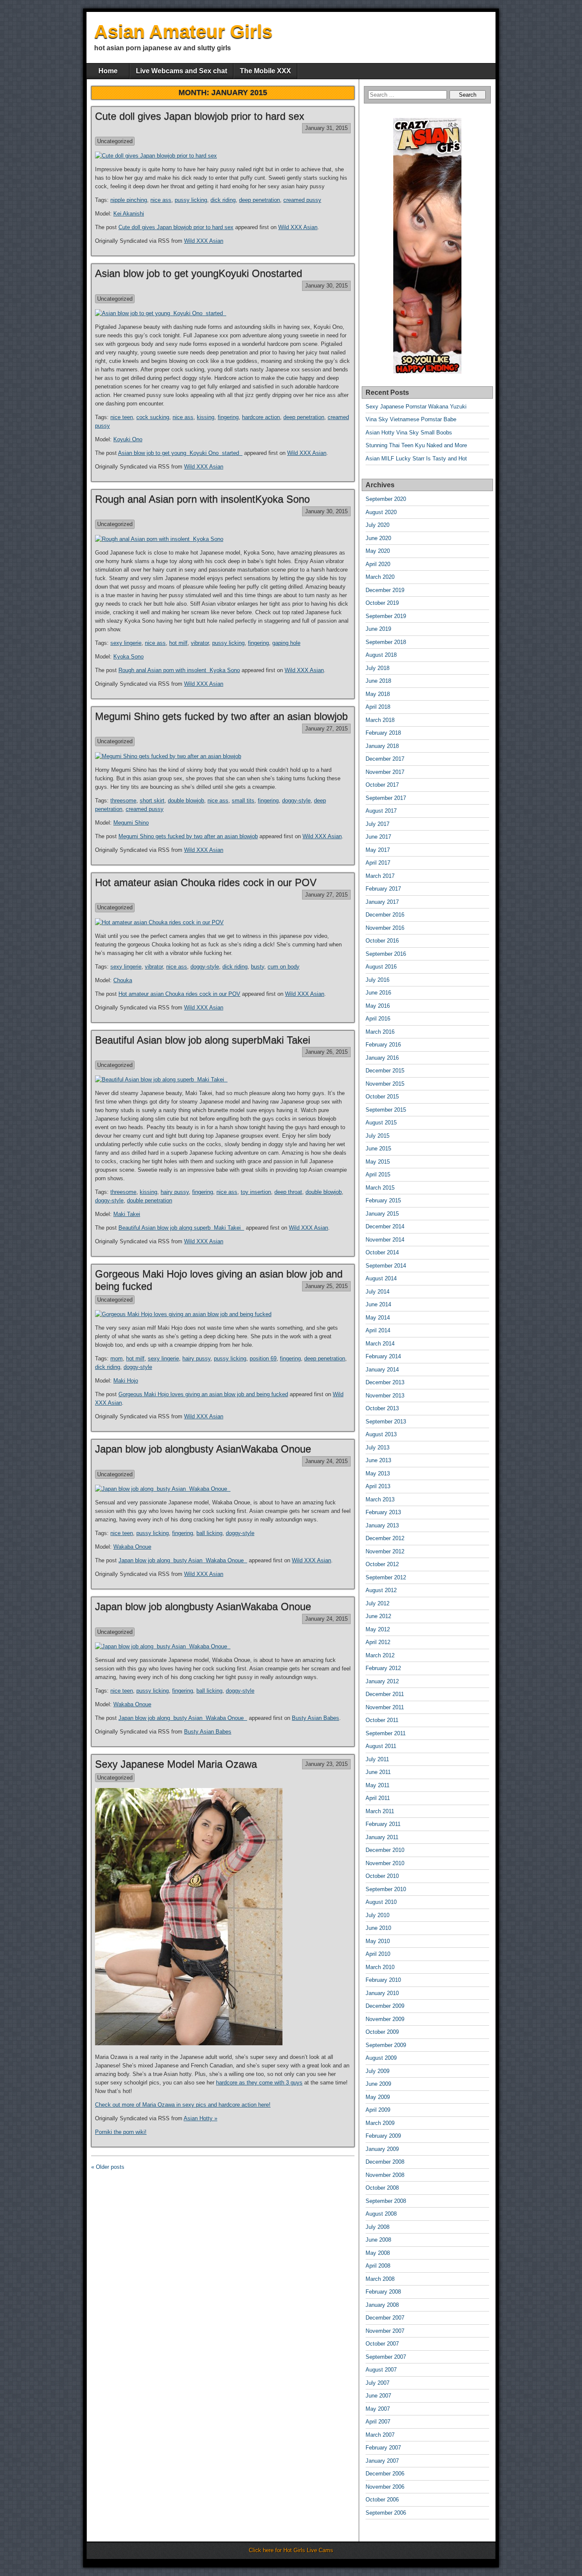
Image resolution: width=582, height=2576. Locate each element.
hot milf (178, 643)
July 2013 (377, 1448)
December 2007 (385, 2318)
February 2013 (383, 1512)
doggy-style (296, 801)
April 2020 (378, 564)
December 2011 (385, 1694)
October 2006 (382, 2500)
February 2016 (383, 1045)
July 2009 (377, 2071)
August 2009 (381, 2058)
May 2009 (378, 2097)
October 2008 (382, 2188)
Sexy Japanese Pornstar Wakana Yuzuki (416, 407)
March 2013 (380, 1499)
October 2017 (382, 785)
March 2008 (380, 2279)
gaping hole (286, 643)
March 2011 (380, 1811)
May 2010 (378, 1941)
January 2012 (382, 1681)
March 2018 (380, 720)
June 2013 (378, 1460)
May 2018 (378, 694)
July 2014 (377, 1292)
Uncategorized (115, 141)
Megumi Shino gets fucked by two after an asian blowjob (221, 716)
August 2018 (381, 655)
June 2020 (378, 538)
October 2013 (382, 1408)
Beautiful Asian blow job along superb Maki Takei (181, 1228)
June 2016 (378, 993)
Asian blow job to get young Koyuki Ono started (180, 453)
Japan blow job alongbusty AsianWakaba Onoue (203, 1449)
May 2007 (378, 2409)
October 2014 (382, 1252)
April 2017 (378, 863)
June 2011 (378, 1772)
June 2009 (378, 2084)
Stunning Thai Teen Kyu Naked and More (416, 445)
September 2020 (386, 499)
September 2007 (386, 2357)
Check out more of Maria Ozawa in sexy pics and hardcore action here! (183, 2105)
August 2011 (381, 1746)
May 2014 (378, 1318)
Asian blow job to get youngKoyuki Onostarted (199, 273)
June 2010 (378, 1928)
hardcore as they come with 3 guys (259, 2083)
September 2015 (386, 1110)
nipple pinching (129, 200)
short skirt (152, 801)
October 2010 (382, 1876)
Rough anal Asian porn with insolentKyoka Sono (202, 499)
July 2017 (377, 824)
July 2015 (377, 1136)
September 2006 (386, 2513)
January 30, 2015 (326, 286)
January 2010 (382, 1993)
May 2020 (378, 551)
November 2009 (385, 2019)
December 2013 (385, 1382)
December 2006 (385, 2474)
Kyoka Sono (128, 657)
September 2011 (386, 1733)
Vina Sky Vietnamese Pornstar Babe (411, 419)
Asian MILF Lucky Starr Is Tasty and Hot (416, 459)
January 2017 (382, 902)
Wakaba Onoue (132, 1547)
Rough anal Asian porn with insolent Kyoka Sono (179, 670)
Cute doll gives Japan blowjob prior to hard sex (200, 116)
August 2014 (381, 1278)
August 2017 (381, 811)
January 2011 (382, 1837)
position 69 (263, 1358)
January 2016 (382, 1058)
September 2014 (386, 1266)
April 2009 (378, 2110)
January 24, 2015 (326, 1461)
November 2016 (385, 928)
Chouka (123, 980)
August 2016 (381, 967)
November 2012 (385, 1551)
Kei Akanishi (129, 214)
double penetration (150, 1200)
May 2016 (378, 1006)
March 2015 (380, 1188)
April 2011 (378, 1798)
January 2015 (382, 1214)
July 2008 (377, 2227)
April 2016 (378, 1019)
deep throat (288, 1192)
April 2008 (378, 2266)
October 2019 (382, 603)
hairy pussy (175, 1192)
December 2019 (385, 590)
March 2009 (380, 2123)
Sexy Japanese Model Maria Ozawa (176, 1764)
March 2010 (380, 1967)
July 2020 (377, 525)
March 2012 (380, 1655)
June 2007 (378, 2396)
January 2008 (382, 2305)
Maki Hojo (126, 1381)
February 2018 (383, 733)
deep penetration (259, 200)
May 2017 (378, 850)
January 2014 (382, 1370)
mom (117, 1358)
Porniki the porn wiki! (121, 2132)
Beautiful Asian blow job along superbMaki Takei (203, 1040)
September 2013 (386, 1422)
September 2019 (386, 616)
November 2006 (385, 2487)
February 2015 (383, 1200)
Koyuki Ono (128, 439)
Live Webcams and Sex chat (182, 71)
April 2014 (378, 1330)
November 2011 (385, 1707)
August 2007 (381, 2370)
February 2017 (383, 889)
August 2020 (381, 512)
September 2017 (386, 798)
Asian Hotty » (200, 2118)
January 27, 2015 (326, 729)
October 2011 (382, 1720)
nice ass (161, 200)
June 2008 (378, 2240)
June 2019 (378, 629)
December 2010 (385, 1850)
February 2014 (383, 1356)
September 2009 (386, 2045)
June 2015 (378, 1149)
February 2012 (383, 1668)
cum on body (284, 967)
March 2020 (380, 577)
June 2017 (378, 837)
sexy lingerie (126, 643)
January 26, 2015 (326, 1052)
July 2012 (377, 1603)
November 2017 (385, 772)
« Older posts (108, 2167)
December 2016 (385, 915)
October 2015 (382, 1097)
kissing (206, 417)
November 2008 (385, 2175)
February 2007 (383, 2448)
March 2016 (380, 1032)
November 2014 (385, 1240)
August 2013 (381, 1434)
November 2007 (385, 2331)
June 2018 (378, 681)
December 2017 (385, 759)
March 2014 (380, 1344)
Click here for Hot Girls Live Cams (291, 2550)
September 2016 (386, 954)
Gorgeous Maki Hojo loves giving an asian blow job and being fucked (203, 1394)
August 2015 (381, 1123)
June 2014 (378, 1304)
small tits (243, 801)
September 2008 (386, 2201)
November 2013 (385, 1396)
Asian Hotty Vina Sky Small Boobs (409, 433)
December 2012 (385, 1538)
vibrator (200, 643)
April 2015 (378, 1174)
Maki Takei (127, 1214)
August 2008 (381, 2214)
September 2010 (386, 1889)
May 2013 (378, 1473)
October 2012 (382, 1564)
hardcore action (261, 417)
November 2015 (385, 1084)
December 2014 (385, 1226)
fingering (228, 417)
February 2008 (383, 2292)
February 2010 (383, 1980)
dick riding (223, 200)
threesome (123, 801)
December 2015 (385, 1071)
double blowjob (186, 801)
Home (108, 71)
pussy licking (191, 200)
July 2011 (377, 1759)
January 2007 (382, 2461)
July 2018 (377, 668)
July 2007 (377, 2383)
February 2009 (383, 2136)
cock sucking (153, 417)
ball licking (209, 1533)
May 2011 (377, 1785)
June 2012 (378, 1616)
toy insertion (256, 1192)
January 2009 (382, 2149)
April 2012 (378, 1642)
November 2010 (385, 1863)
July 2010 (377, 1915)
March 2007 (380, 2435)
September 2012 (386, 1577)
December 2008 (385, 2162)
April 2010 (378, 1954)
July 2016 (377, 980)
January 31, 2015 (326, 128)
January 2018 (382, 746)
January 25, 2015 (326, 1286)
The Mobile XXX (265, 71)
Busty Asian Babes (315, 1718)
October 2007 (382, 2344)
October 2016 (382, 941)
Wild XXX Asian (298, 227)
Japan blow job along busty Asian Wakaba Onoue (183, 1560)
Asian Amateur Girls (183, 31)
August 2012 (381, 1590)
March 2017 (380, 876)
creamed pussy (302, 200)
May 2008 (378, 2253)
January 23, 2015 (326, 1764)
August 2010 (381, 1902)
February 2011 (383, 1824)
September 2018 (386, 642)
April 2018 (378, 707)
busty (258, 967)
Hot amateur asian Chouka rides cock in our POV (206, 882)
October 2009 (382, 2032)
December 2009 (385, 2006)
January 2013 (382, 1525)
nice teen (122, 417)
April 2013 (378, 1486)
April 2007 (378, 2422)
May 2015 (378, 1162)
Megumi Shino (131, 823)
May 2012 (378, 1629)
